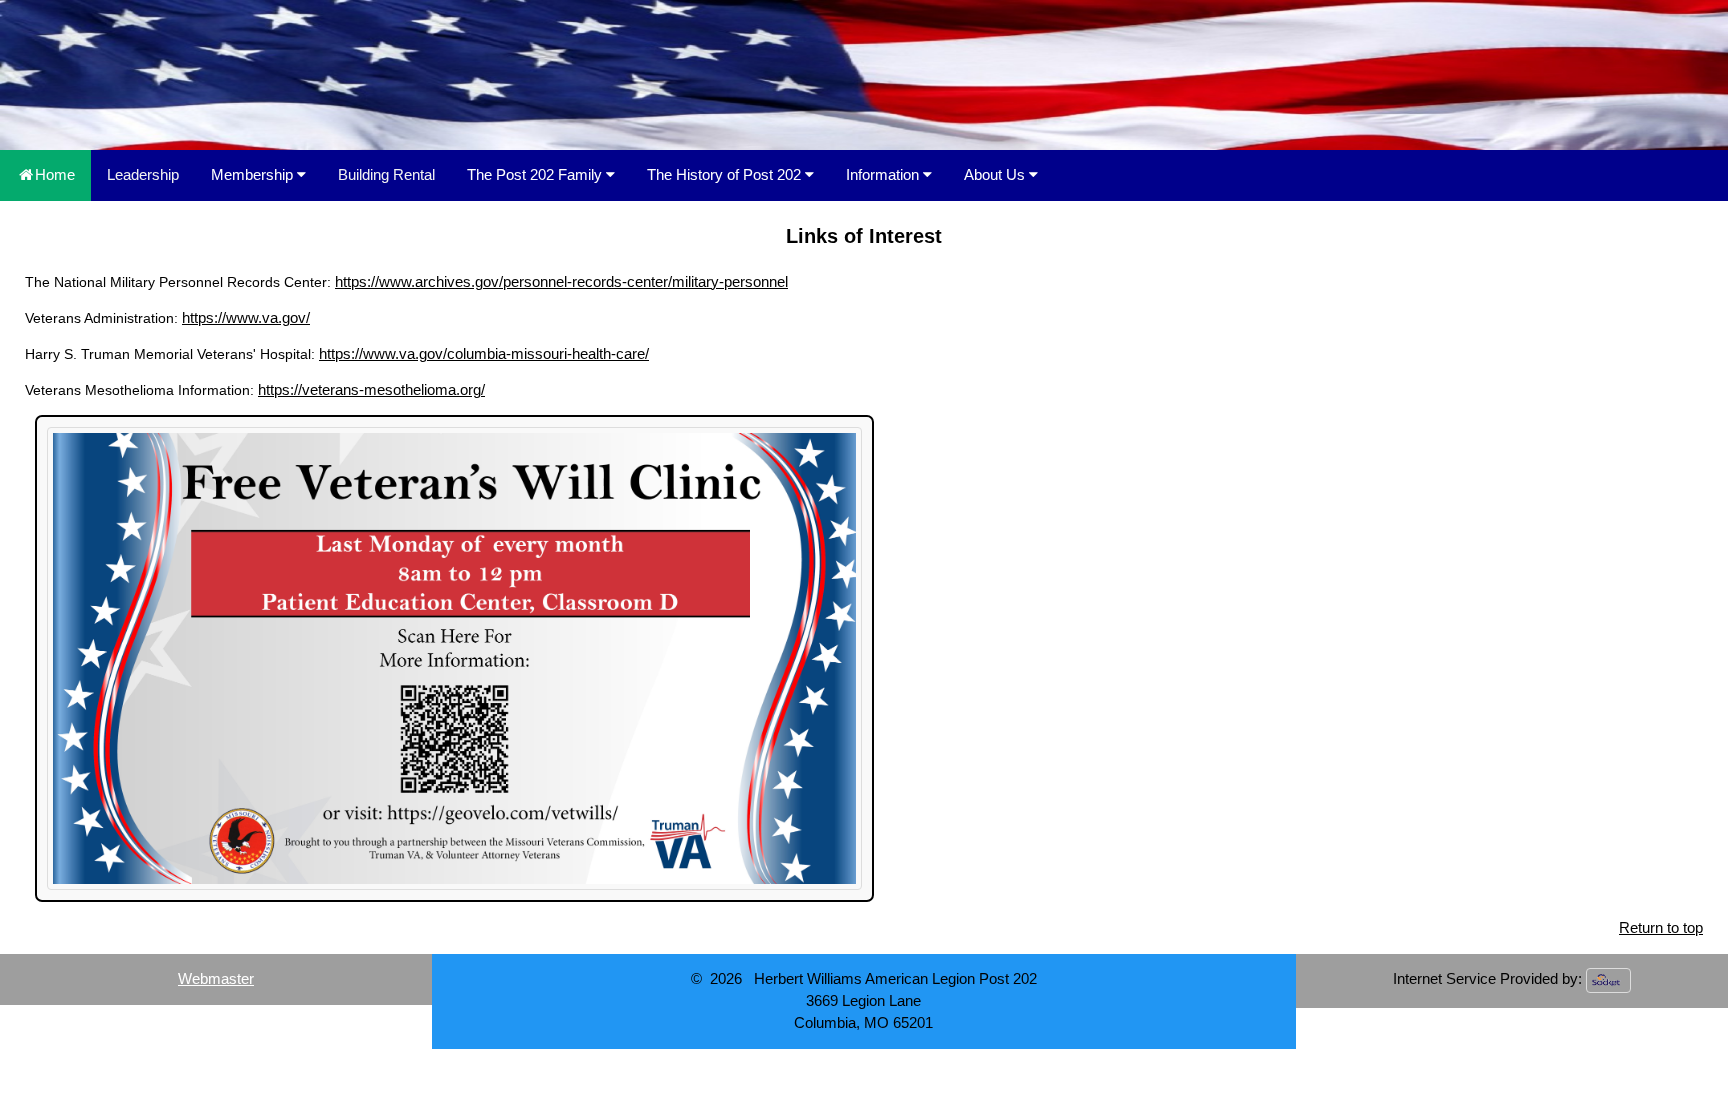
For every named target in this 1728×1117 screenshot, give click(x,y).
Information (884, 174)
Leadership (143, 174)
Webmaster (216, 979)
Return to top (1661, 928)
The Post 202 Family (536, 174)
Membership (254, 174)
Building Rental (386, 174)
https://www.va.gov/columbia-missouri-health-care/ (484, 354)
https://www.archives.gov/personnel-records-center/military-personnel (561, 282)
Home (55, 174)
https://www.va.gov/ (246, 318)
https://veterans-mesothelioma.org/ (371, 390)
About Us (996, 174)
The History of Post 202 (726, 174)
